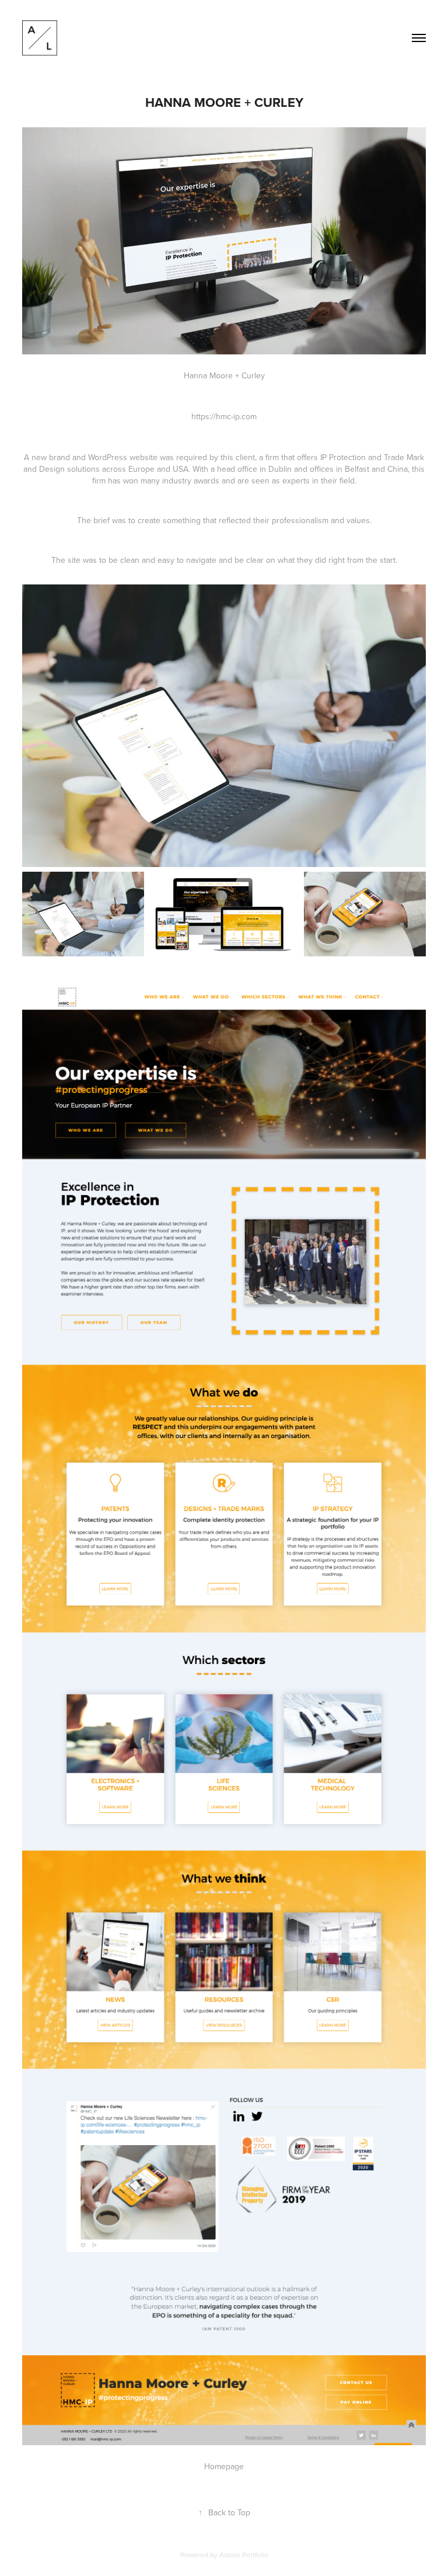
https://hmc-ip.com (224, 416)
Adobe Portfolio (244, 2555)
